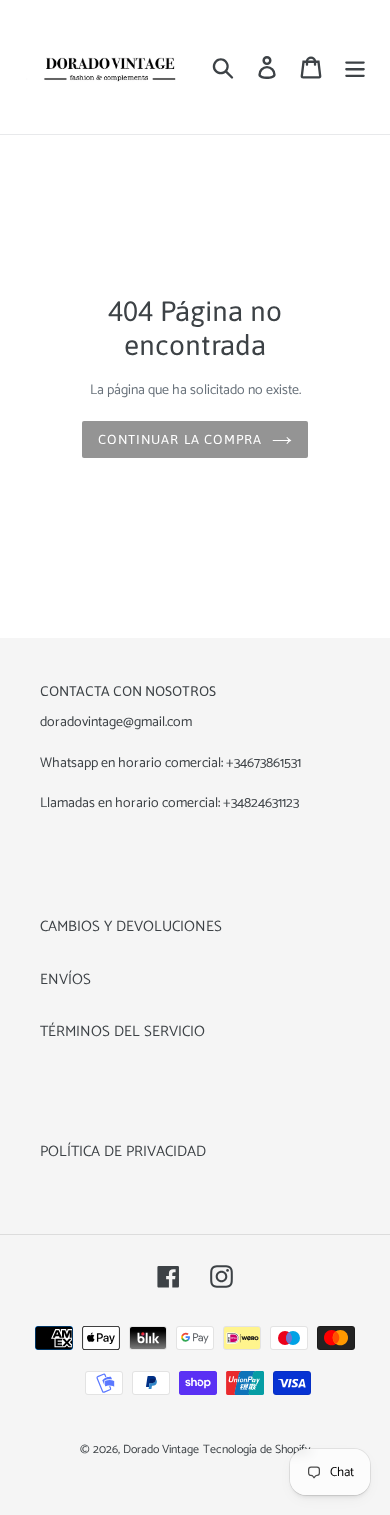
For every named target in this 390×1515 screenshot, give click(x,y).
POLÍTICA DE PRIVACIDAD (123, 1151)
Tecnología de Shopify (256, 1449)
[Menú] (355, 67)
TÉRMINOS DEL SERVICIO (122, 1031)
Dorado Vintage (161, 1449)
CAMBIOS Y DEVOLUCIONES (131, 926)
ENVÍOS (65, 979)
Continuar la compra (180, 439)
